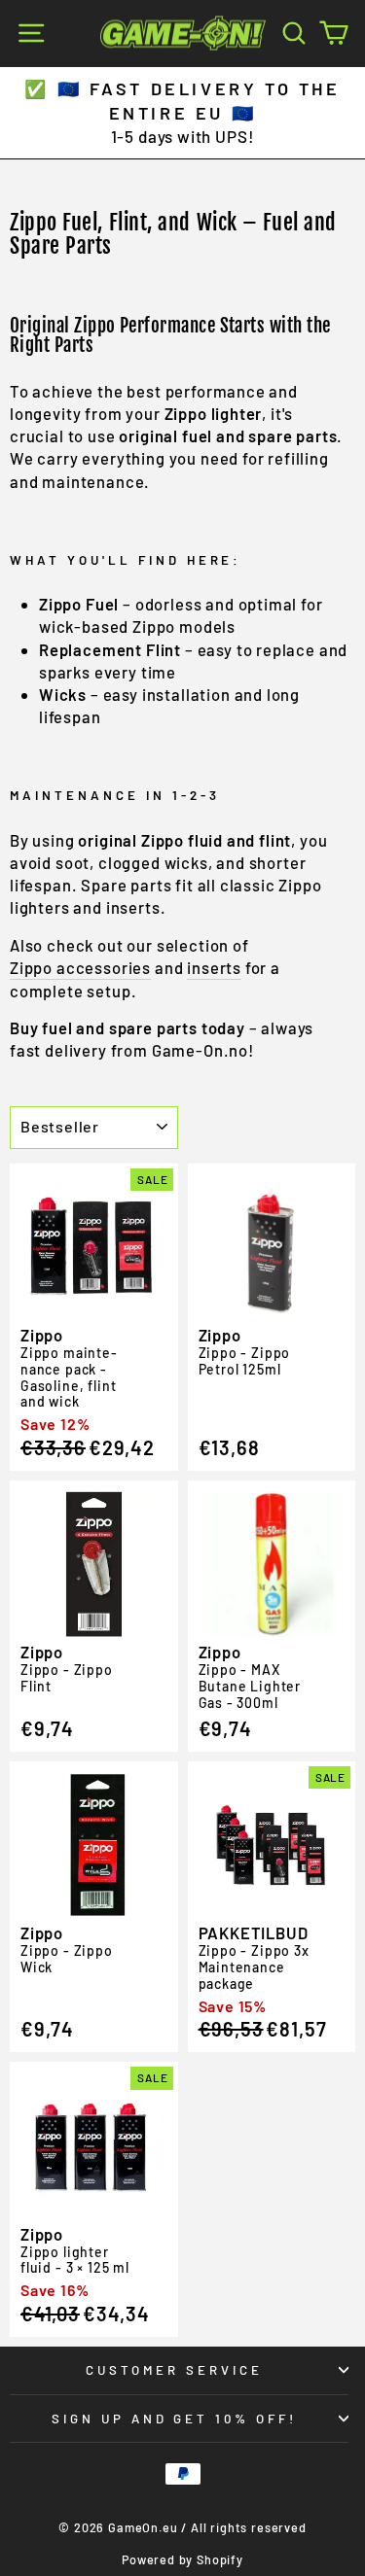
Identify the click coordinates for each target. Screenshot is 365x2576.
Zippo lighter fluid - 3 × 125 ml (75, 2260)
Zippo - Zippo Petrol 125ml (245, 1361)
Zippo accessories (80, 967)
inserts (214, 967)
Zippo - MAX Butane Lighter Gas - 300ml (250, 1686)
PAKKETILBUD (254, 1932)
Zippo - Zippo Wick (67, 1959)
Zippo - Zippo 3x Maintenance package (254, 1967)
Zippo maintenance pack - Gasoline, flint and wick (69, 1377)
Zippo (42, 1335)
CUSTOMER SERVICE (174, 2370)
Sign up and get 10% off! (174, 2419)
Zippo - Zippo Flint (67, 1678)
